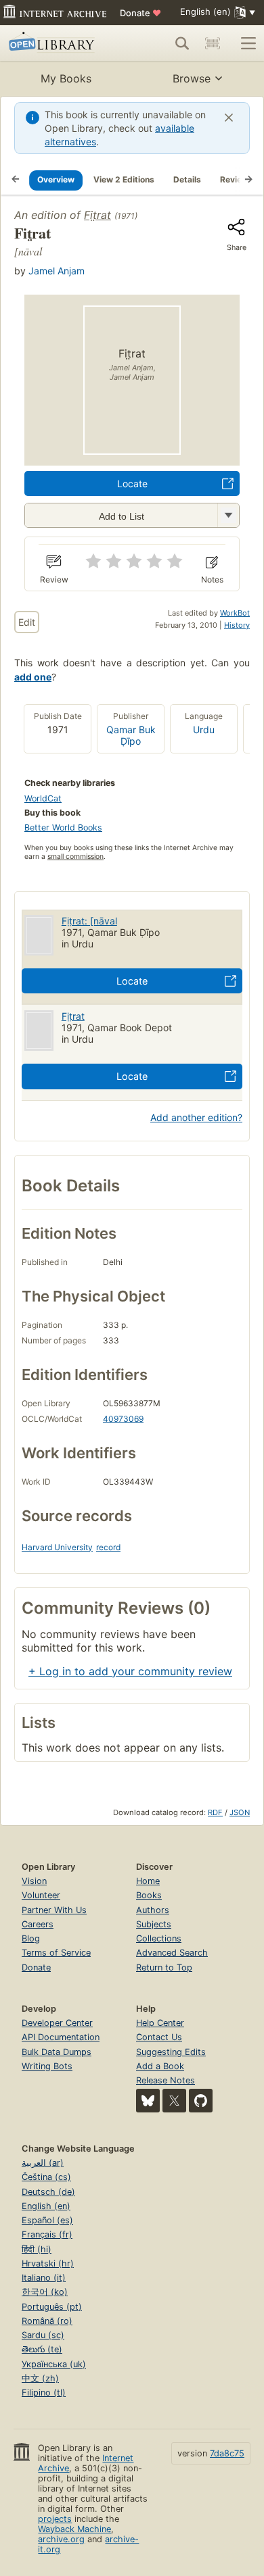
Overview (56, 179)
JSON (240, 1812)
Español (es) (47, 2220)
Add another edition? (196, 1117)
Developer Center (57, 2023)
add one (33, 677)
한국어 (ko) (45, 2292)
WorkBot (235, 613)
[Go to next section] (248, 180)
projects (55, 2519)
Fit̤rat (97, 215)
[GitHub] (201, 2101)
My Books (66, 78)
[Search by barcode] (213, 43)
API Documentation (61, 2037)
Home (148, 1881)
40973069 (123, 1419)
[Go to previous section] (16, 180)
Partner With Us (54, 1910)
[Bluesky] (148, 2101)
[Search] (182, 43)
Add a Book (160, 2066)
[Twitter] (174, 2101)
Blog (31, 1938)
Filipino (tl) (44, 2393)
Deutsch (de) (48, 2192)
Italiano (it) (44, 2278)
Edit (27, 622)
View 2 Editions (124, 179)
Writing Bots (47, 2066)
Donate (140, 13)
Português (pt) (52, 2307)
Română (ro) (47, 2321)
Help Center (160, 2023)
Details (187, 179)
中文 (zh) (40, 2378)
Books (149, 1895)
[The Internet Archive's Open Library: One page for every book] (59, 43)
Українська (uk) (54, 2364)
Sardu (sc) (43, 2335)
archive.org (61, 2539)
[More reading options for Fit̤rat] (228, 515)
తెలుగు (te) (42, 2349)
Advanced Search (172, 1953)
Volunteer (41, 1895)
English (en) (46, 2206)
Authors (153, 1910)
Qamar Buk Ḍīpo (131, 735)
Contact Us (159, 2037)
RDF (215, 1812)
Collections (159, 1938)
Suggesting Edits (171, 2052)
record (108, 1547)
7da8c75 (227, 2453)
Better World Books (63, 827)
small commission (75, 857)
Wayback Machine (74, 2529)
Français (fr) (47, 2234)
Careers (38, 1924)
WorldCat (43, 798)
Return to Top (164, 1967)
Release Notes (166, 2080)
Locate (132, 484)
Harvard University (57, 1547)
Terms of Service (56, 1953)
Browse (192, 78)
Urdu (204, 729)
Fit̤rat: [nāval (89, 921)
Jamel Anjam (57, 271)
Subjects (154, 1924)
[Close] (229, 118)
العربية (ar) (43, 2163)
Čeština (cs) (46, 2177)
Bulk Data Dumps (57, 2052)
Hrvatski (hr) (48, 2263)
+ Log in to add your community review (130, 1671)
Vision (34, 1881)
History (237, 625)
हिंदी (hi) (37, 2249)
